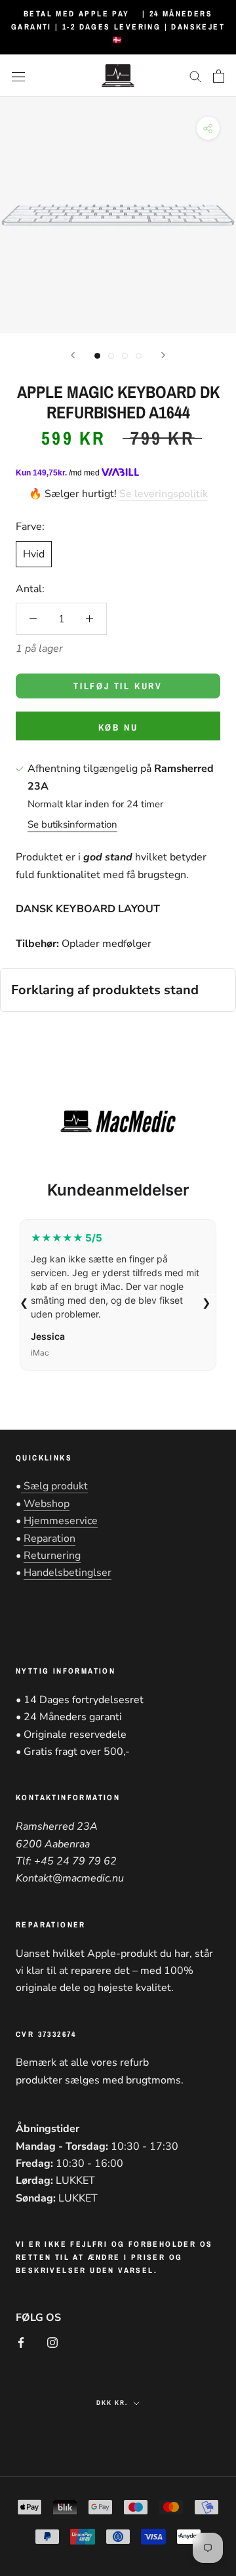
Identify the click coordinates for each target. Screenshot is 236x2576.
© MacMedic (118, 2433)
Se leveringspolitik (164, 494)
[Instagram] (52, 2342)
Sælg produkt (54, 1486)
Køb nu (118, 727)
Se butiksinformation (72, 824)
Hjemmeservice (61, 1521)
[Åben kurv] (219, 76)
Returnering (52, 1556)
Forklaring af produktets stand (105, 990)
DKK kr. (112, 2403)
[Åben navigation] (18, 76)
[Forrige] (73, 355)
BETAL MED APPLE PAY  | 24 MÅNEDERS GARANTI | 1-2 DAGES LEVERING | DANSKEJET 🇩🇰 (118, 27)
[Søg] (195, 76)
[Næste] (163, 355)
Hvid (34, 554)
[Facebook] (21, 2342)
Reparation (49, 1539)
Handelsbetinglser (68, 1573)
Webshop (47, 1504)
